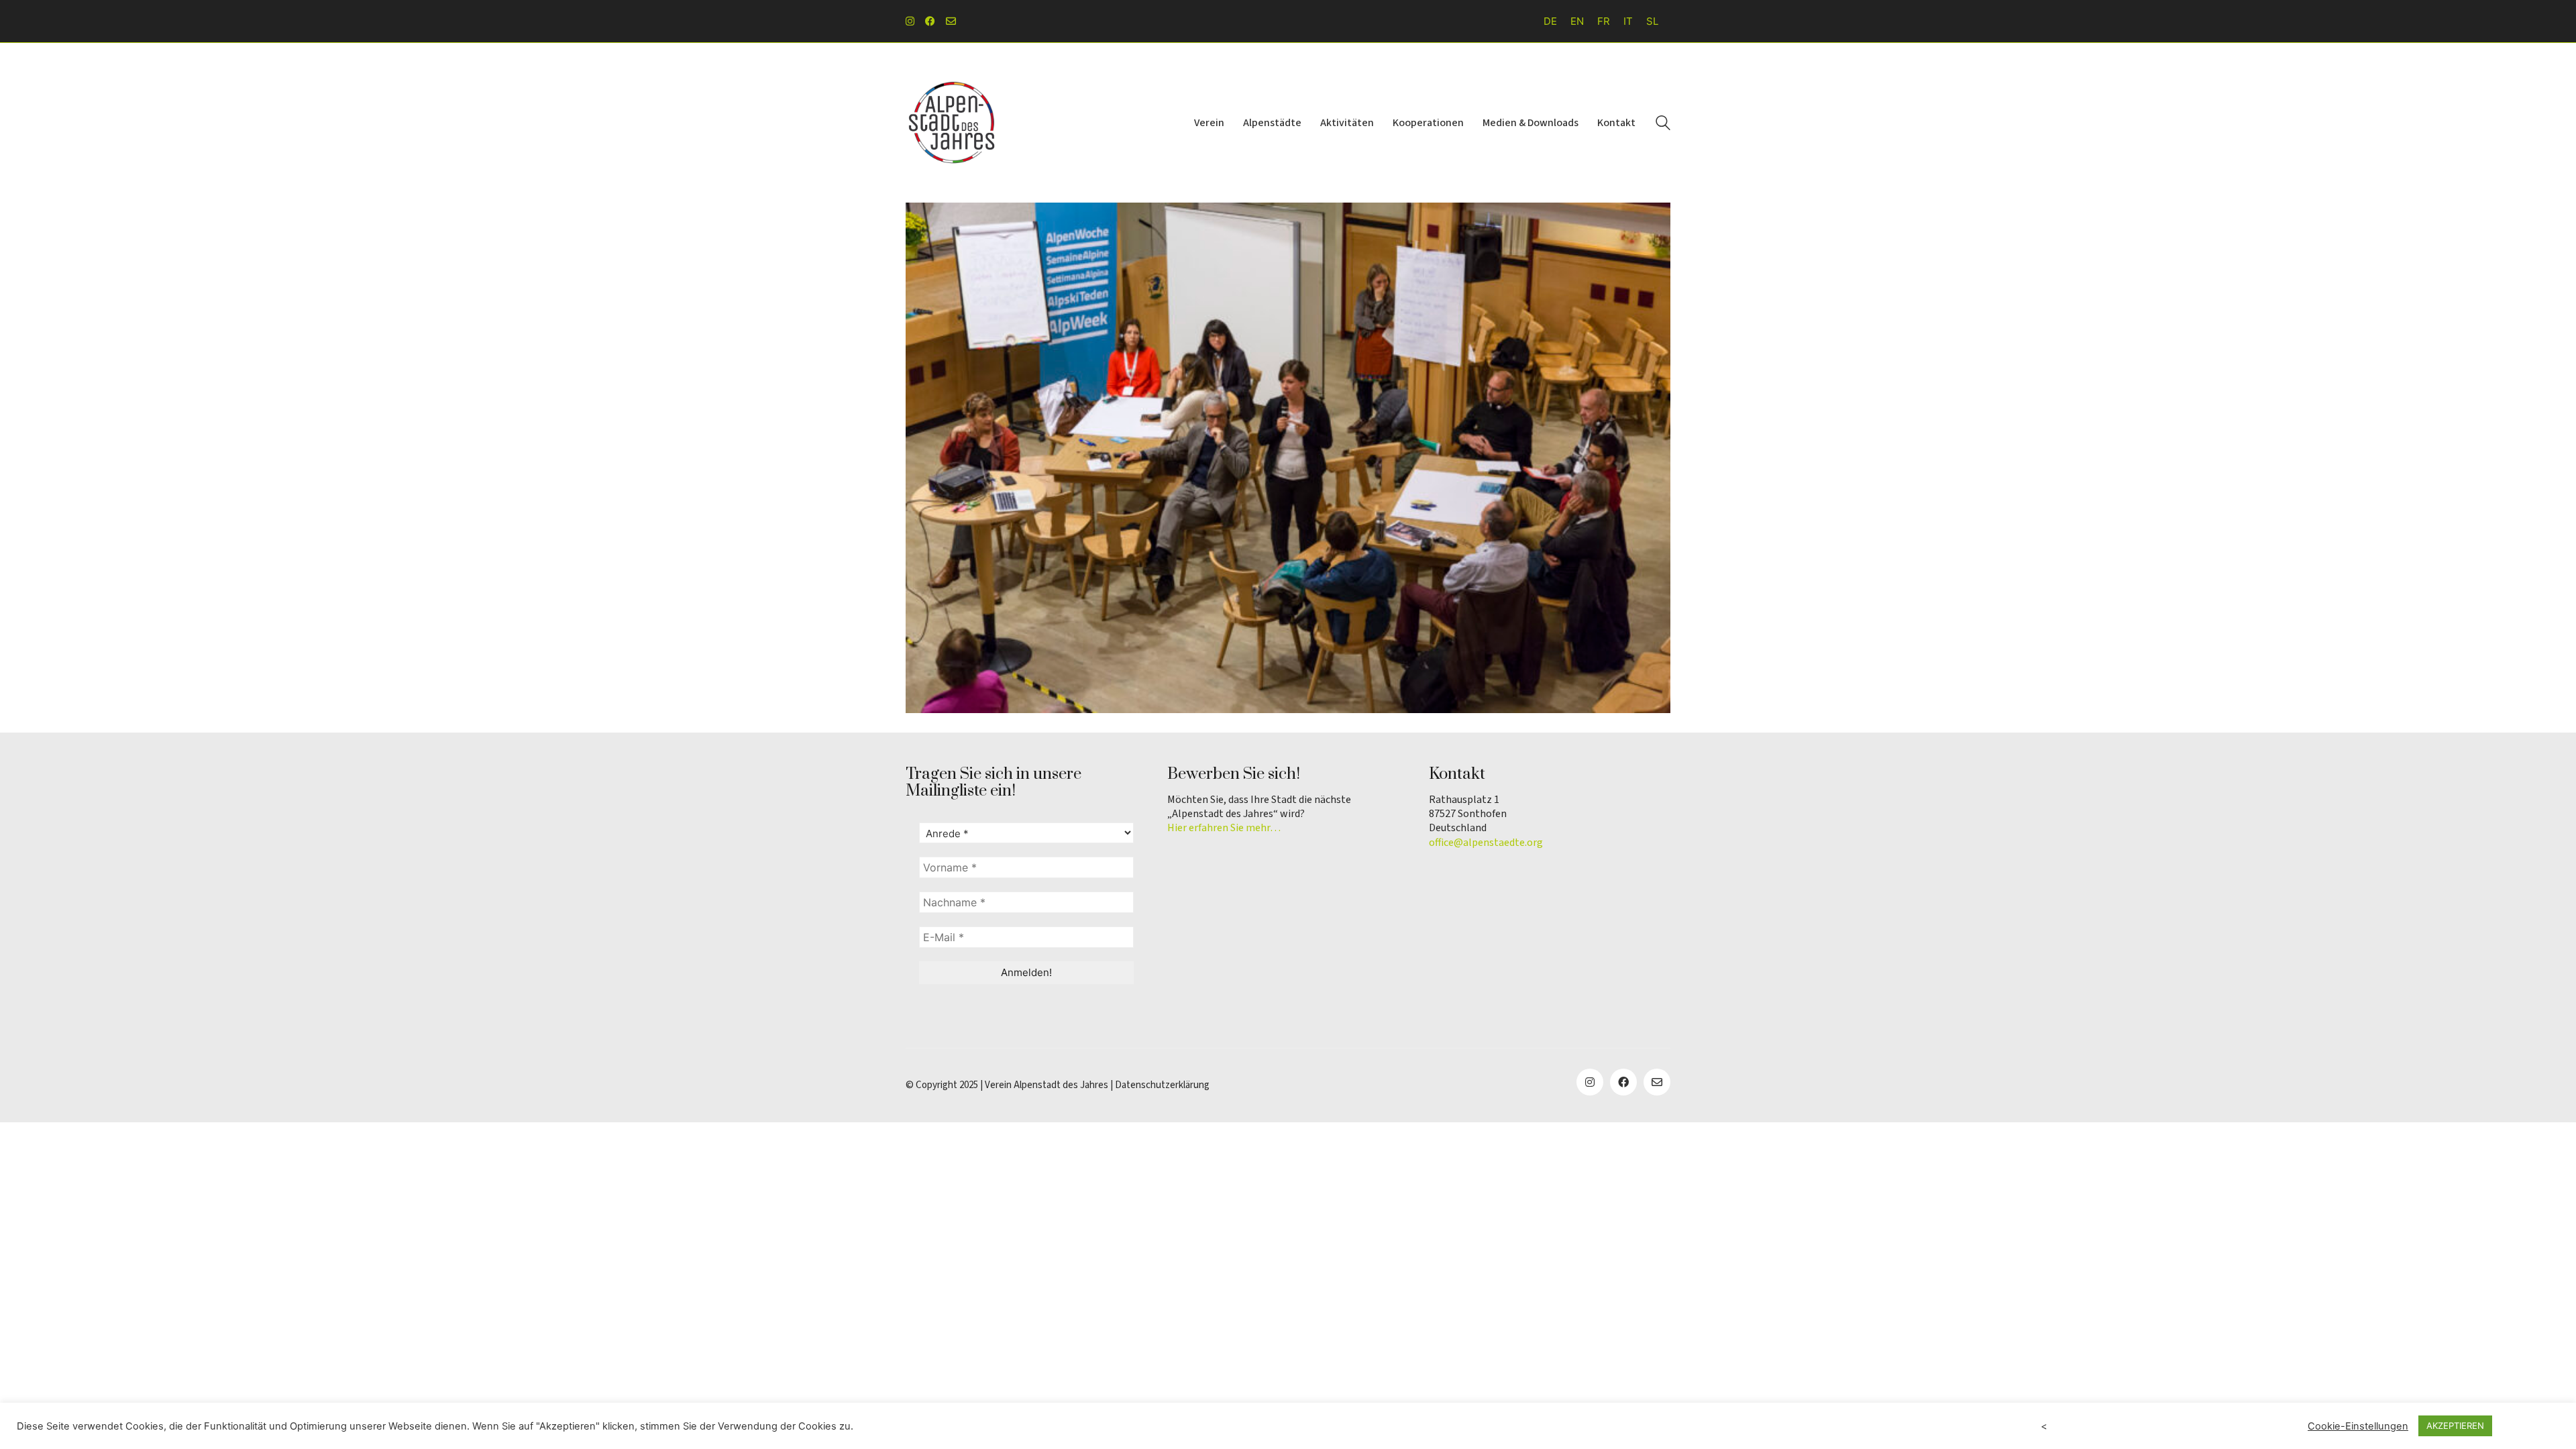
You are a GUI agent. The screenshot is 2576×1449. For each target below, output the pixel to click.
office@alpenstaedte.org (1486, 843)
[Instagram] (1590, 1082)
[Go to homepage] (953, 123)
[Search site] (1663, 124)
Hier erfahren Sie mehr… (1224, 828)
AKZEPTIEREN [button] (2455, 1426)
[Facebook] (1623, 1082)
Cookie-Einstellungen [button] (2358, 1426)
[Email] (1657, 1082)
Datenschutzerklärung (1162, 1085)
